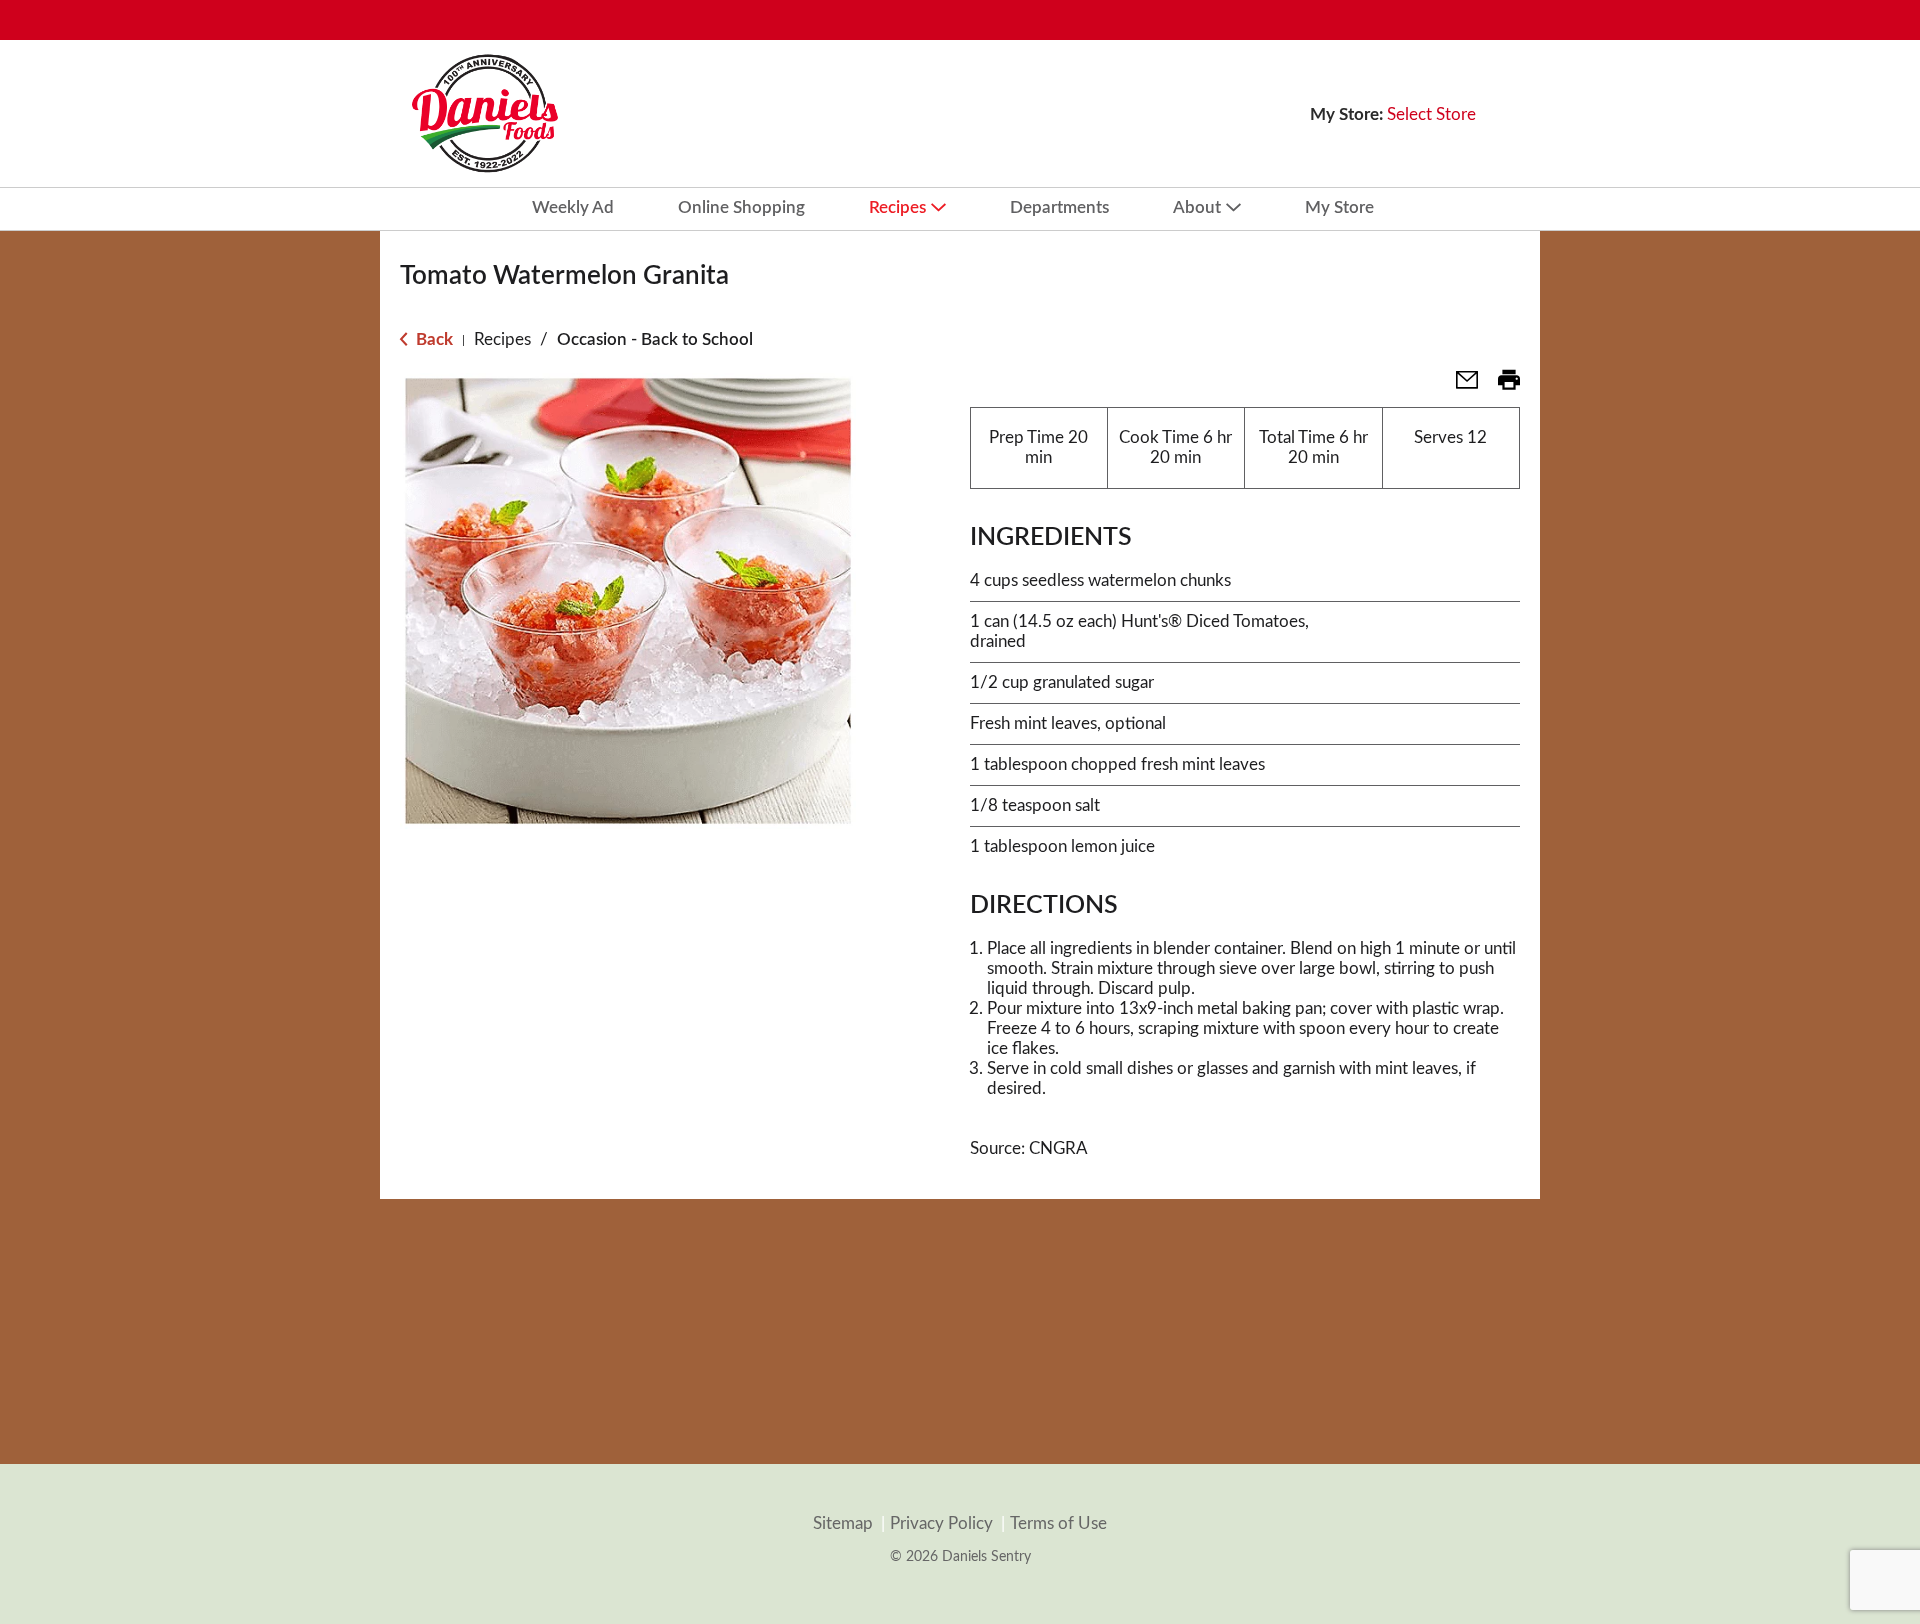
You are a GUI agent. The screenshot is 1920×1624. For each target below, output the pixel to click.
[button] (1459, 386)
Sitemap (843, 1523)
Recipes (502, 339)
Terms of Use (1058, 1523)
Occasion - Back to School (655, 339)
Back (432, 339)
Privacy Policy (941, 1523)
